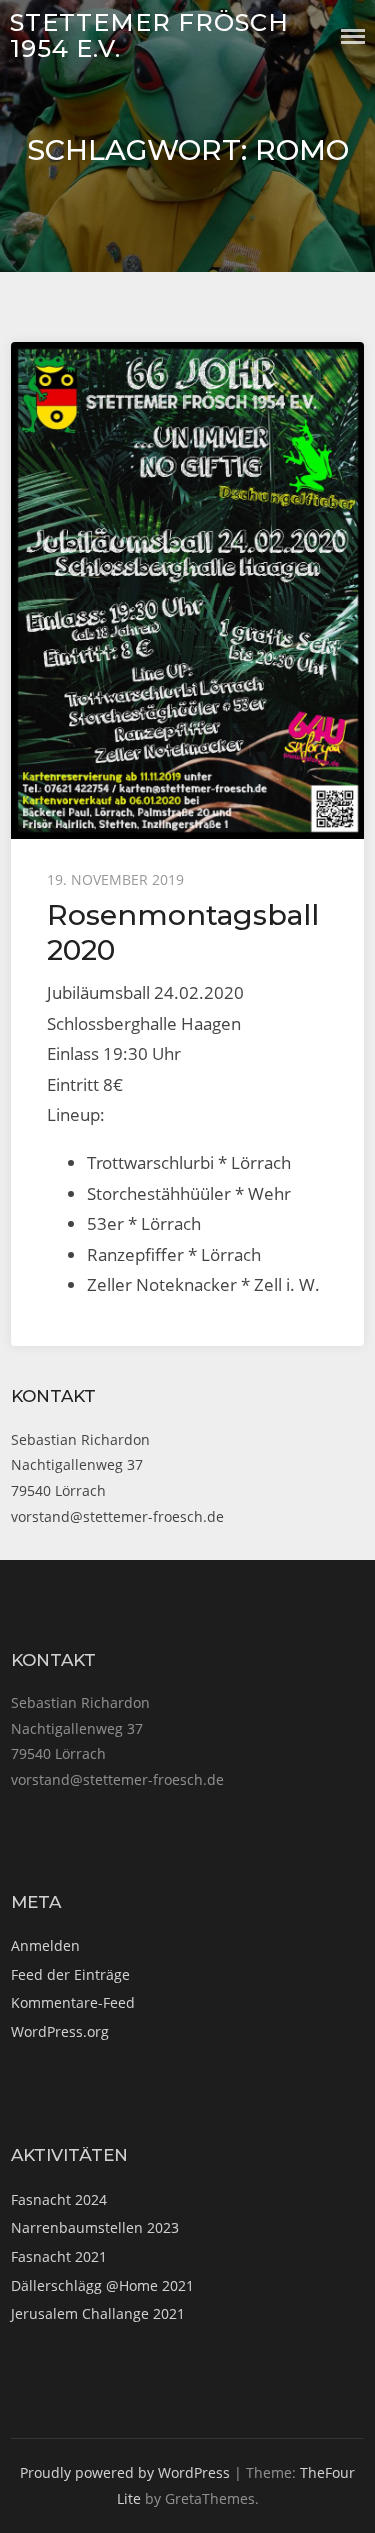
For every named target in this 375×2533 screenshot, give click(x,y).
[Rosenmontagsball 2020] (187, 590)
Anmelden (45, 1945)
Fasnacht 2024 (59, 2199)
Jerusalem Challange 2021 (98, 2313)
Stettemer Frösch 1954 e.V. (149, 35)
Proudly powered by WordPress (125, 2472)
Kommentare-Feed (73, 2002)
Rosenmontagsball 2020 (183, 931)
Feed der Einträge (70, 1974)
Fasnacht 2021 (59, 2256)
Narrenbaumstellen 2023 (95, 2227)
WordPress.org (60, 2031)
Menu (353, 36)
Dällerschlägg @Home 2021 (102, 2285)
